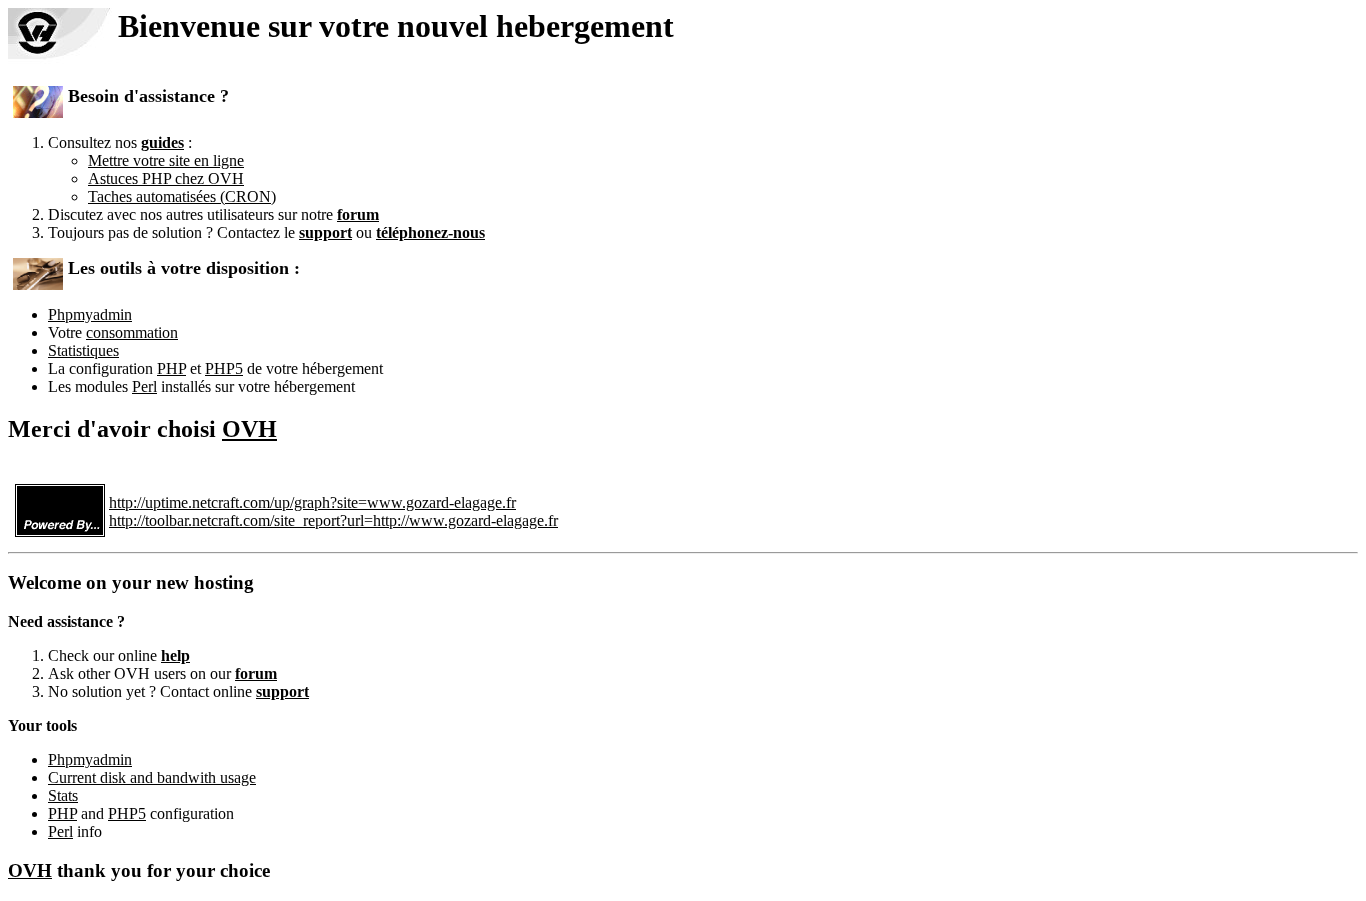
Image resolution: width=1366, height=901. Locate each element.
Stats (63, 795)
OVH (249, 429)
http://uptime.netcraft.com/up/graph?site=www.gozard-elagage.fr (312, 502)
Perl (144, 386)
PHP (171, 368)
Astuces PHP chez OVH (166, 178)
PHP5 (224, 368)
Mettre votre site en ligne (166, 160)
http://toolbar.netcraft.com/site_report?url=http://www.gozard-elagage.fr (333, 520)
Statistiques (83, 350)
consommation (132, 332)
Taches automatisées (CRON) (182, 196)
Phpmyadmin (90, 314)
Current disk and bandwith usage (152, 777)
